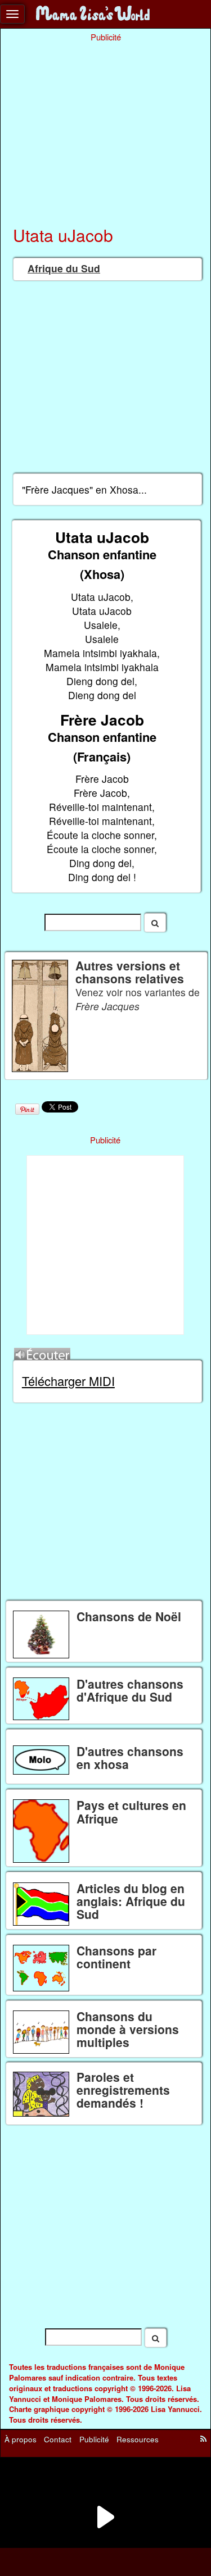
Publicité (94, 2439)
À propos (21, 2439)
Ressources (138, 2439)
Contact (58, 2439)
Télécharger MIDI (68, 1381)
